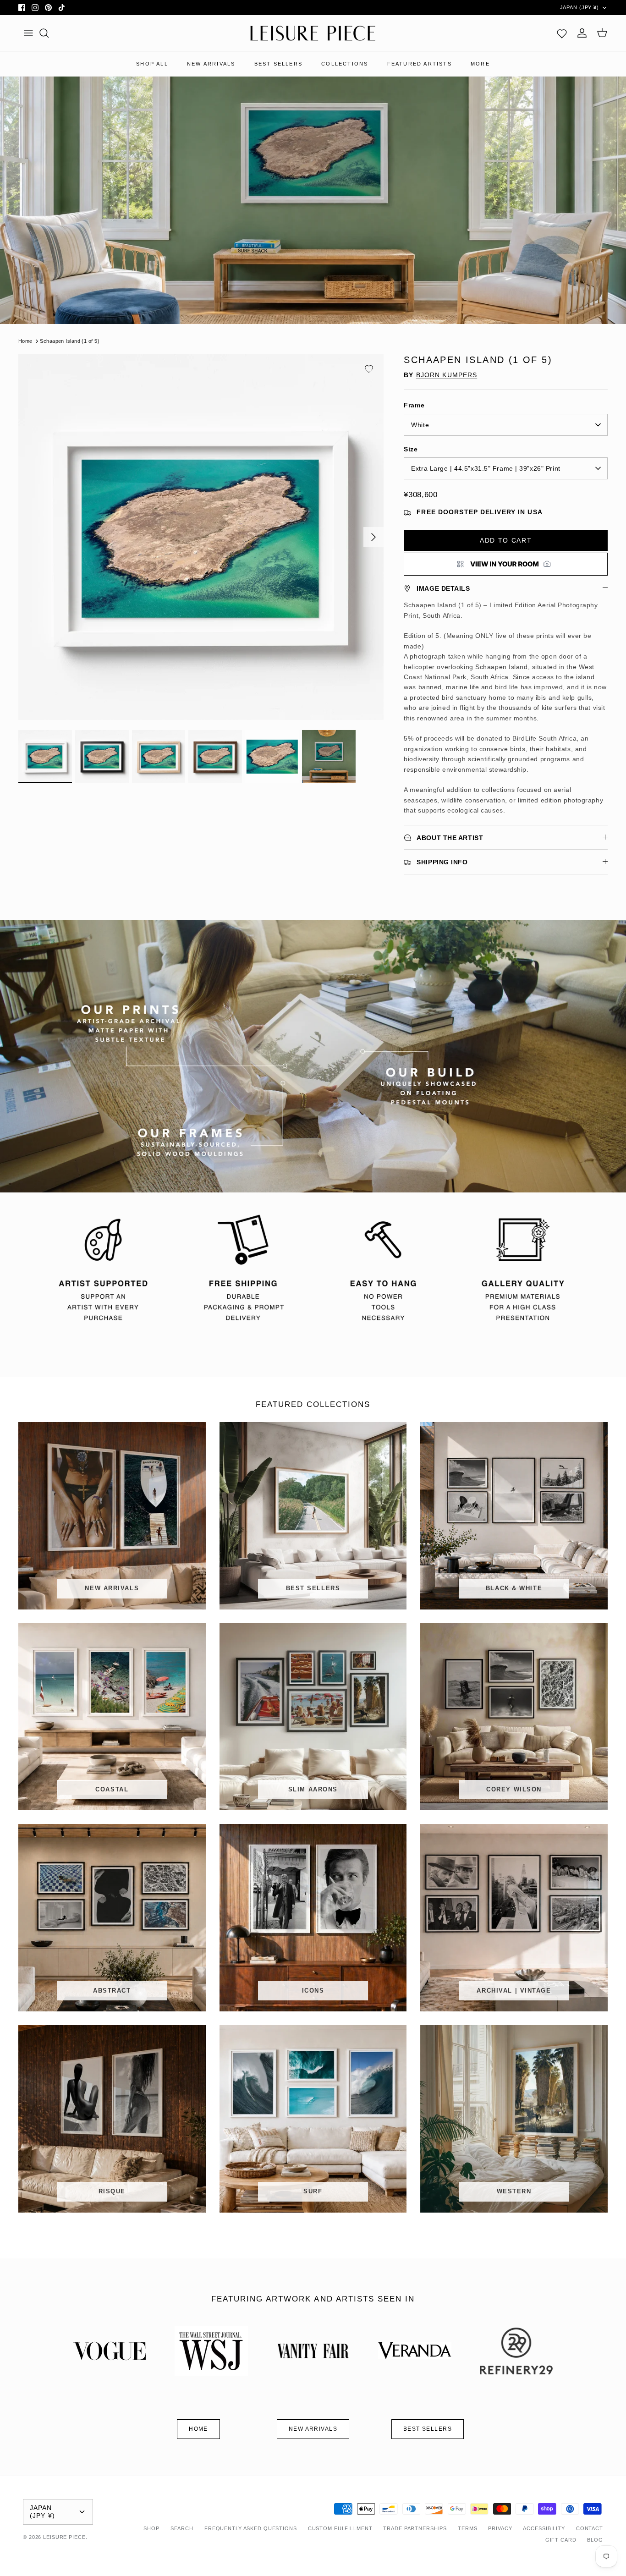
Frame (414, 405)
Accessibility (544, 2528)
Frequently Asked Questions (251, 2528)
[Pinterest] (48, 8)
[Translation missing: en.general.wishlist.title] (562, 33)
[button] (369, 369)
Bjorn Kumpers (447, 375)
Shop (151, 2528)
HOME (198, 2429)
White (420, 425)
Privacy (500, 2528)
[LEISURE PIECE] (313, 33)
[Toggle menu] (28, 33)
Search (182, 2528)
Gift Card (561, 2540)
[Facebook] (22, 8)
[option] (201, 537)
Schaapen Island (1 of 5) (70, 341)
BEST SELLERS (278, 64)
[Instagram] (35, 8)
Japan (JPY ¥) (579, 7)
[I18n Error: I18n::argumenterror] (506, 564)
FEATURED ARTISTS (420, 64)
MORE (480, 64)
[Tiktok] (62, 8)
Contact (590, 2528)
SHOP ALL (152, 64)
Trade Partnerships (415, 2528)
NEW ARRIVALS (211, 64)
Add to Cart (506, 540)
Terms (467, 2528)
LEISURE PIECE (64, 2537)
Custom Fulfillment (340, 2528)
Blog (595, 2540)
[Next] (373, 537)
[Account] (582, 33)
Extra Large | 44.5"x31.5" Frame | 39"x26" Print (486, 468)
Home (25, 341)
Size (411, 449)
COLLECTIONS (345, 64)
